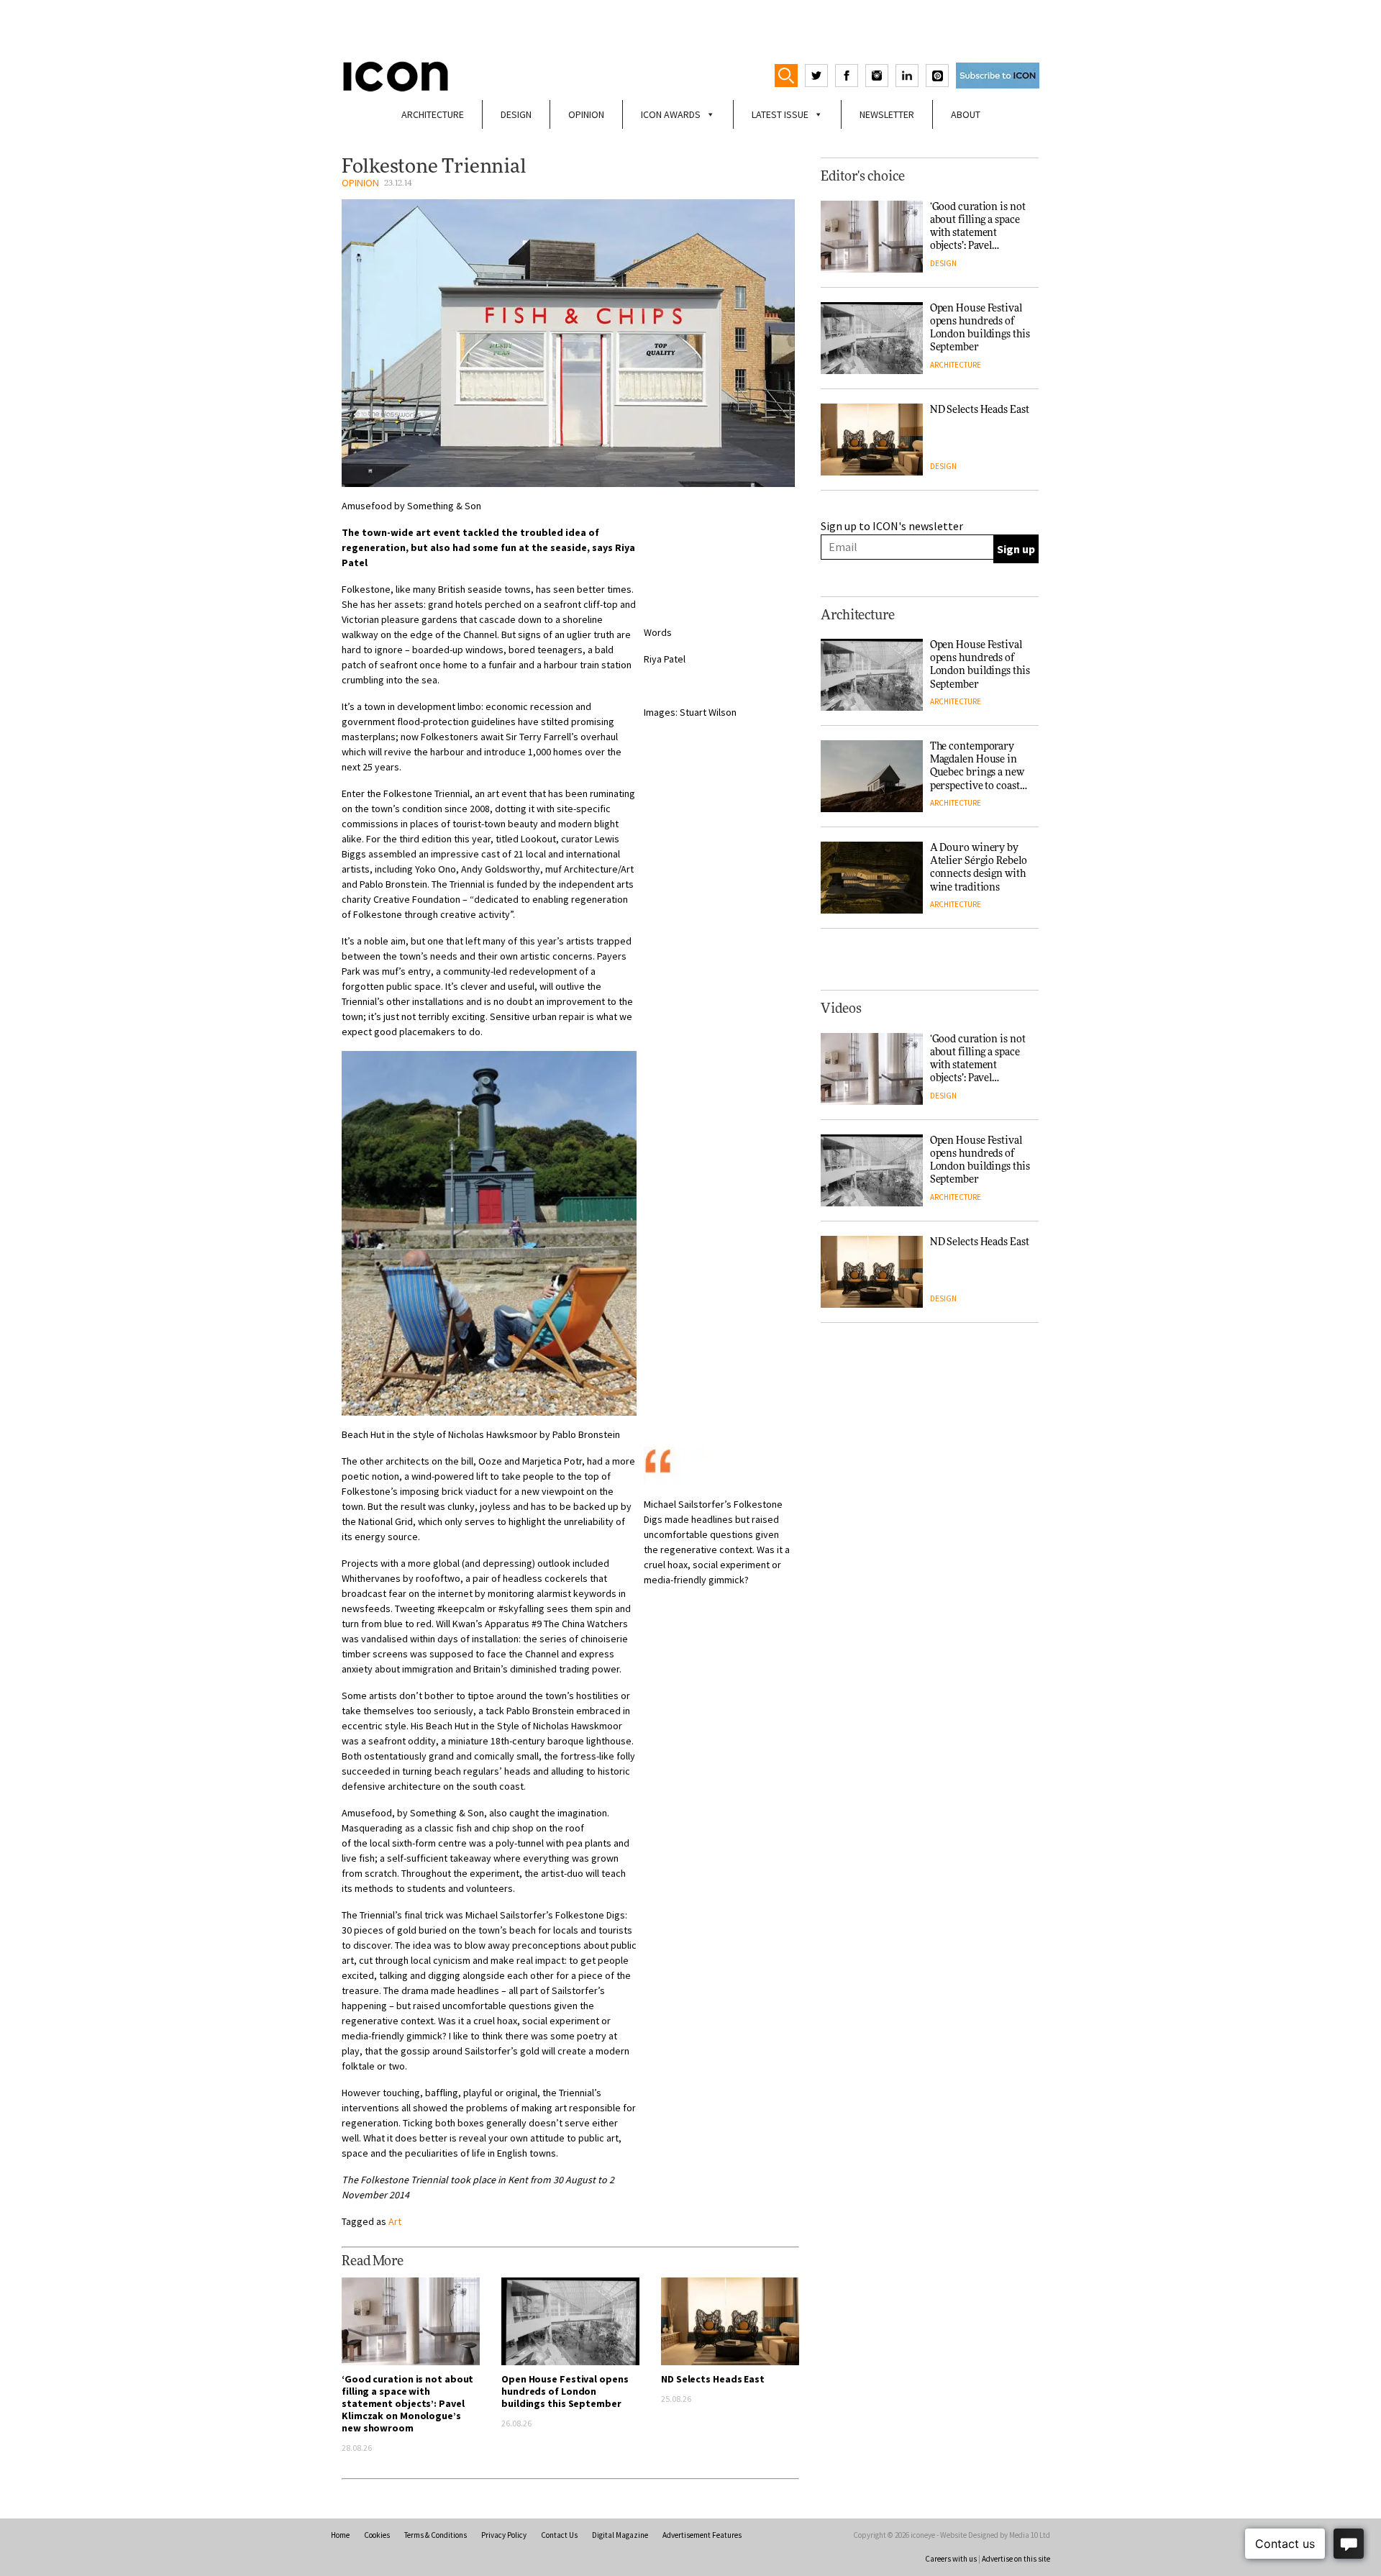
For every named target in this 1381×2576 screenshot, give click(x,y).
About (966, 114)
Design (516, 114)
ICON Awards (671, 114)
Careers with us (951, 2559)
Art (395, 2221)
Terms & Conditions (436, 2535)
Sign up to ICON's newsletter (892, 526)
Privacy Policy (504, 2535)
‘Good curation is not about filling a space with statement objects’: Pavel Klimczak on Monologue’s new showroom (407, 2403)
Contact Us (559, 2535)
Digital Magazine (620, 2535)
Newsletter (887, 114)
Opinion (586, 114)
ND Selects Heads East (713, 2379)
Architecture (433, 114)
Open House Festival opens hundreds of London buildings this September (565, 2391)
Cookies (377, 2535)
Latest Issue (780, 114)
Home (340, 2535)
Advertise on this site (1016, 2559)
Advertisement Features (702, 2535)
